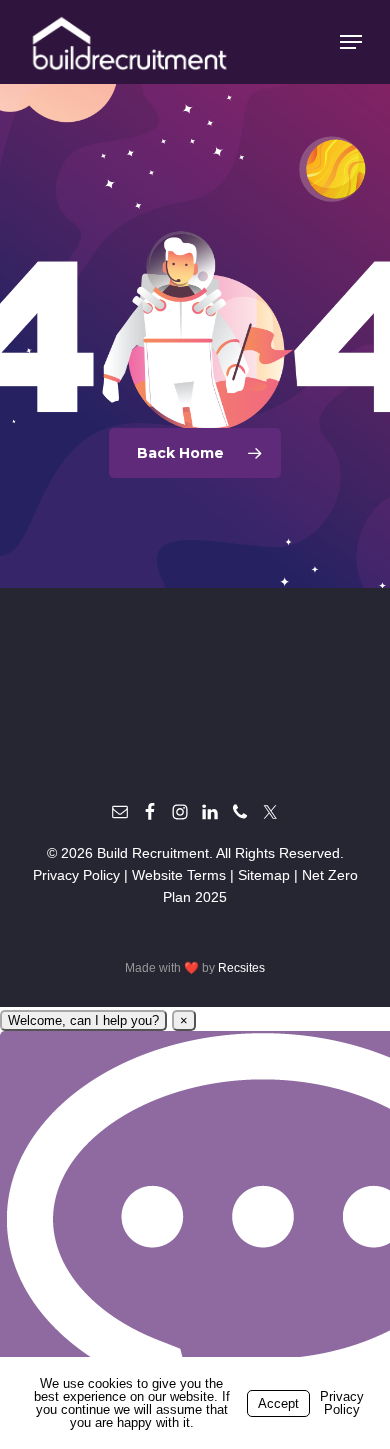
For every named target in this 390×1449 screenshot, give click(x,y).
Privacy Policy (76, 875)
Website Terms (179, 875)
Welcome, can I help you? (83, 1020)
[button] (351, 42)
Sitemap (264, 875)
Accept (278, 1403)
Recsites (241, 968)
